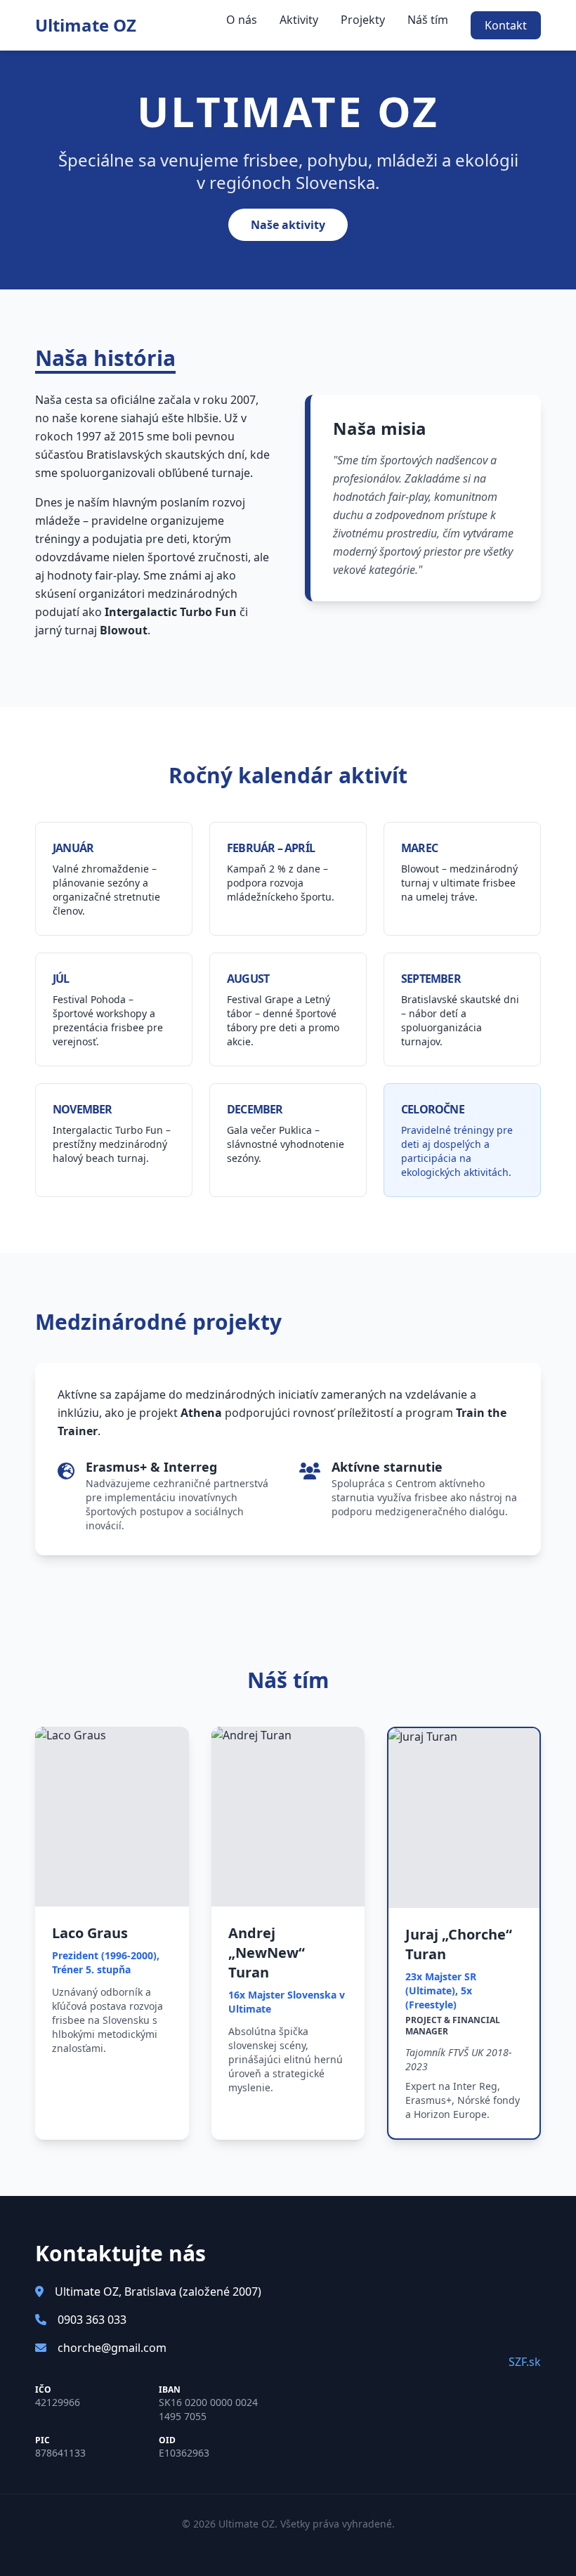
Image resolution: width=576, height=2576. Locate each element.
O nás (242, 20)
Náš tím (428, 20)
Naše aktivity (288, 225)
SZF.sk (525, 2362)
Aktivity (299, 20)
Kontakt (506, 25)
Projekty (363, 20)
